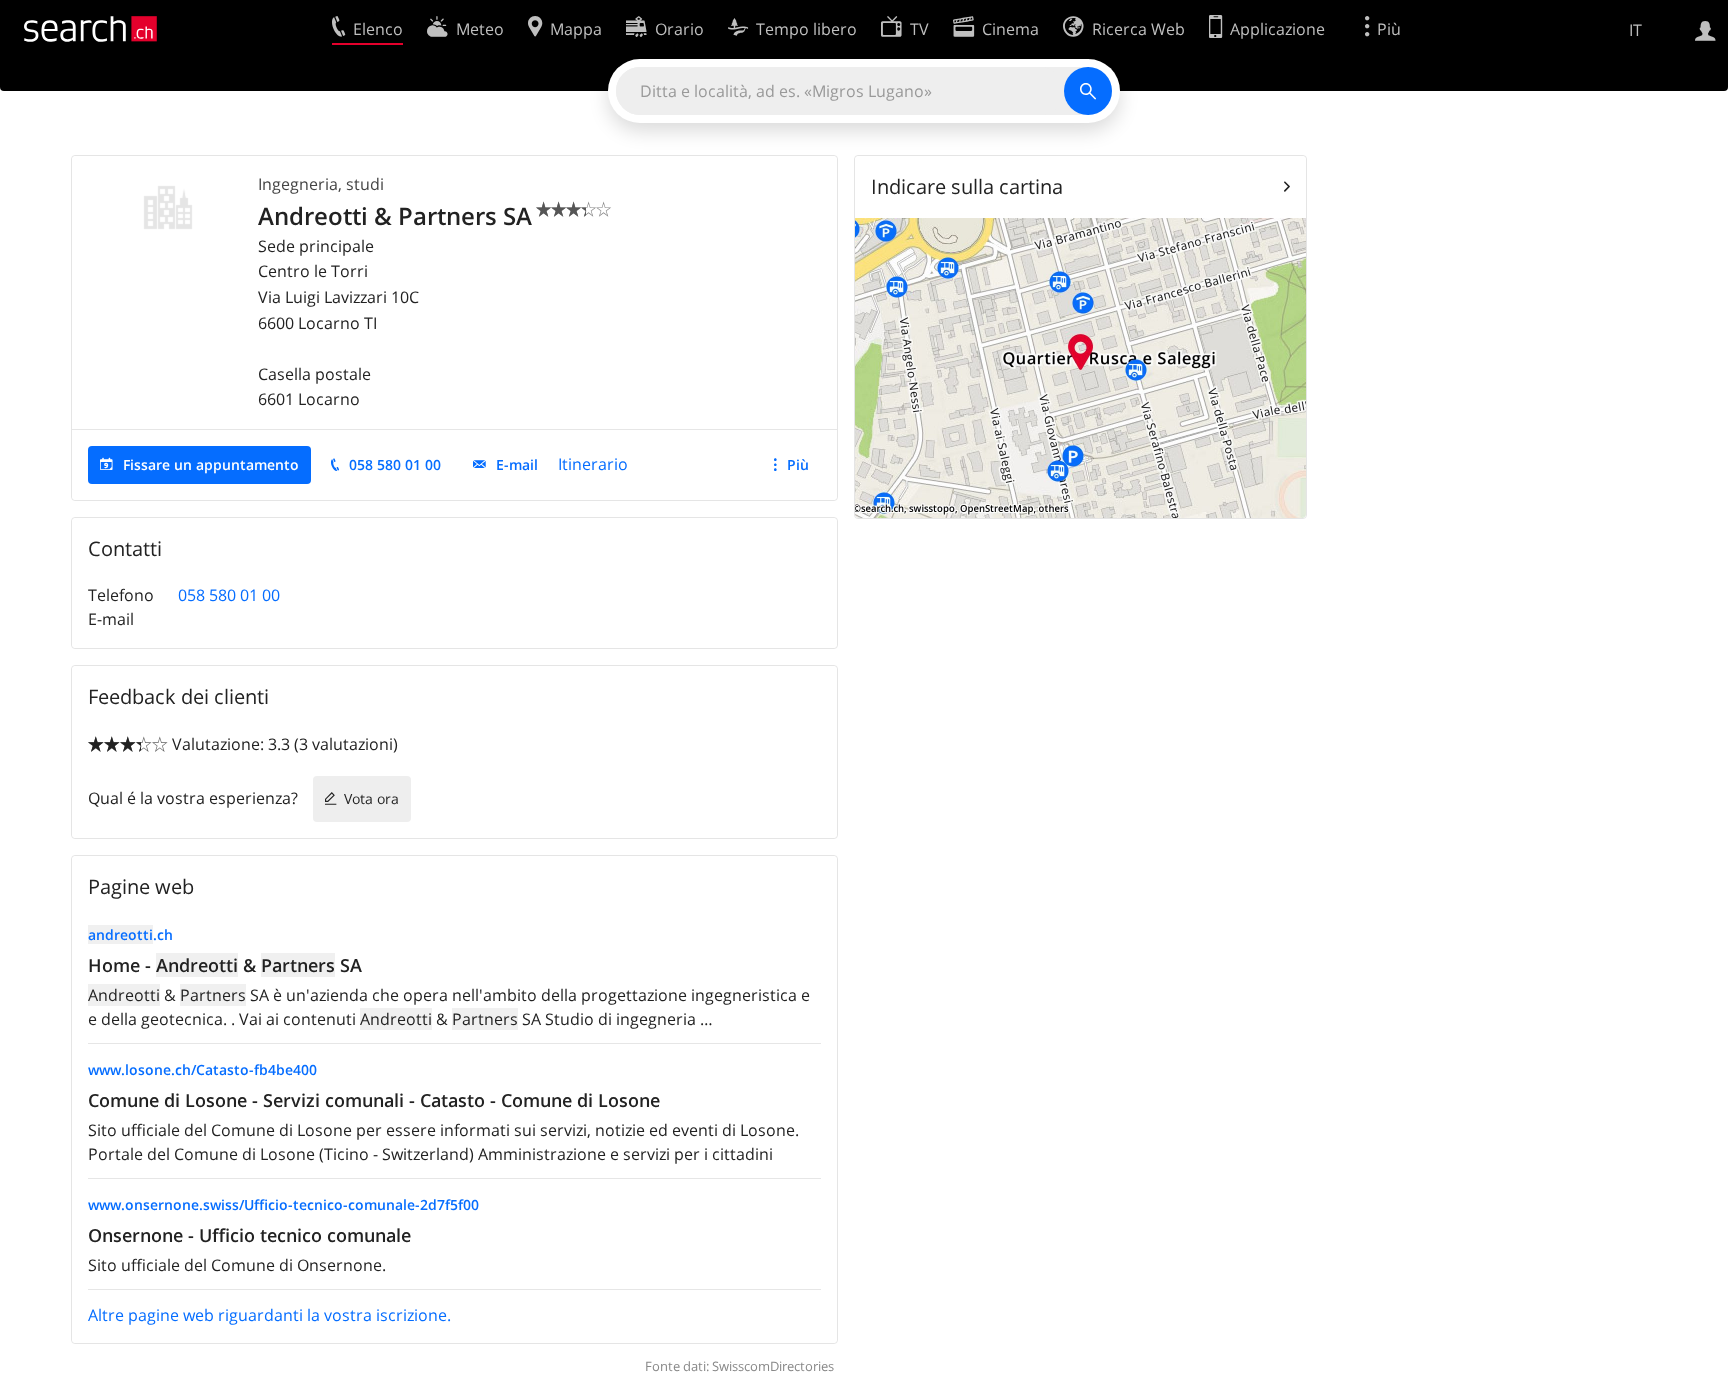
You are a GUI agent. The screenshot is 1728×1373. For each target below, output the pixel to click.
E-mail (517, 464)
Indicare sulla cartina (967, 186)
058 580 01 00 (395, 464)
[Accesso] (1705, 29)
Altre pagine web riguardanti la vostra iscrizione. (269, 1315)
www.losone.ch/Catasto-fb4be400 (202, 1069)
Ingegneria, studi (321, 184)
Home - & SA (225, 965)
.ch (130, 934)
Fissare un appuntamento (211, 464)
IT (1635, 30)
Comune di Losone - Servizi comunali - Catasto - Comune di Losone (374, 1100)
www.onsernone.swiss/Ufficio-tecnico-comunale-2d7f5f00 (283, 1204)
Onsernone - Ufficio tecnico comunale (249, 1235)
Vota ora (371, 798)
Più (798, 464)
